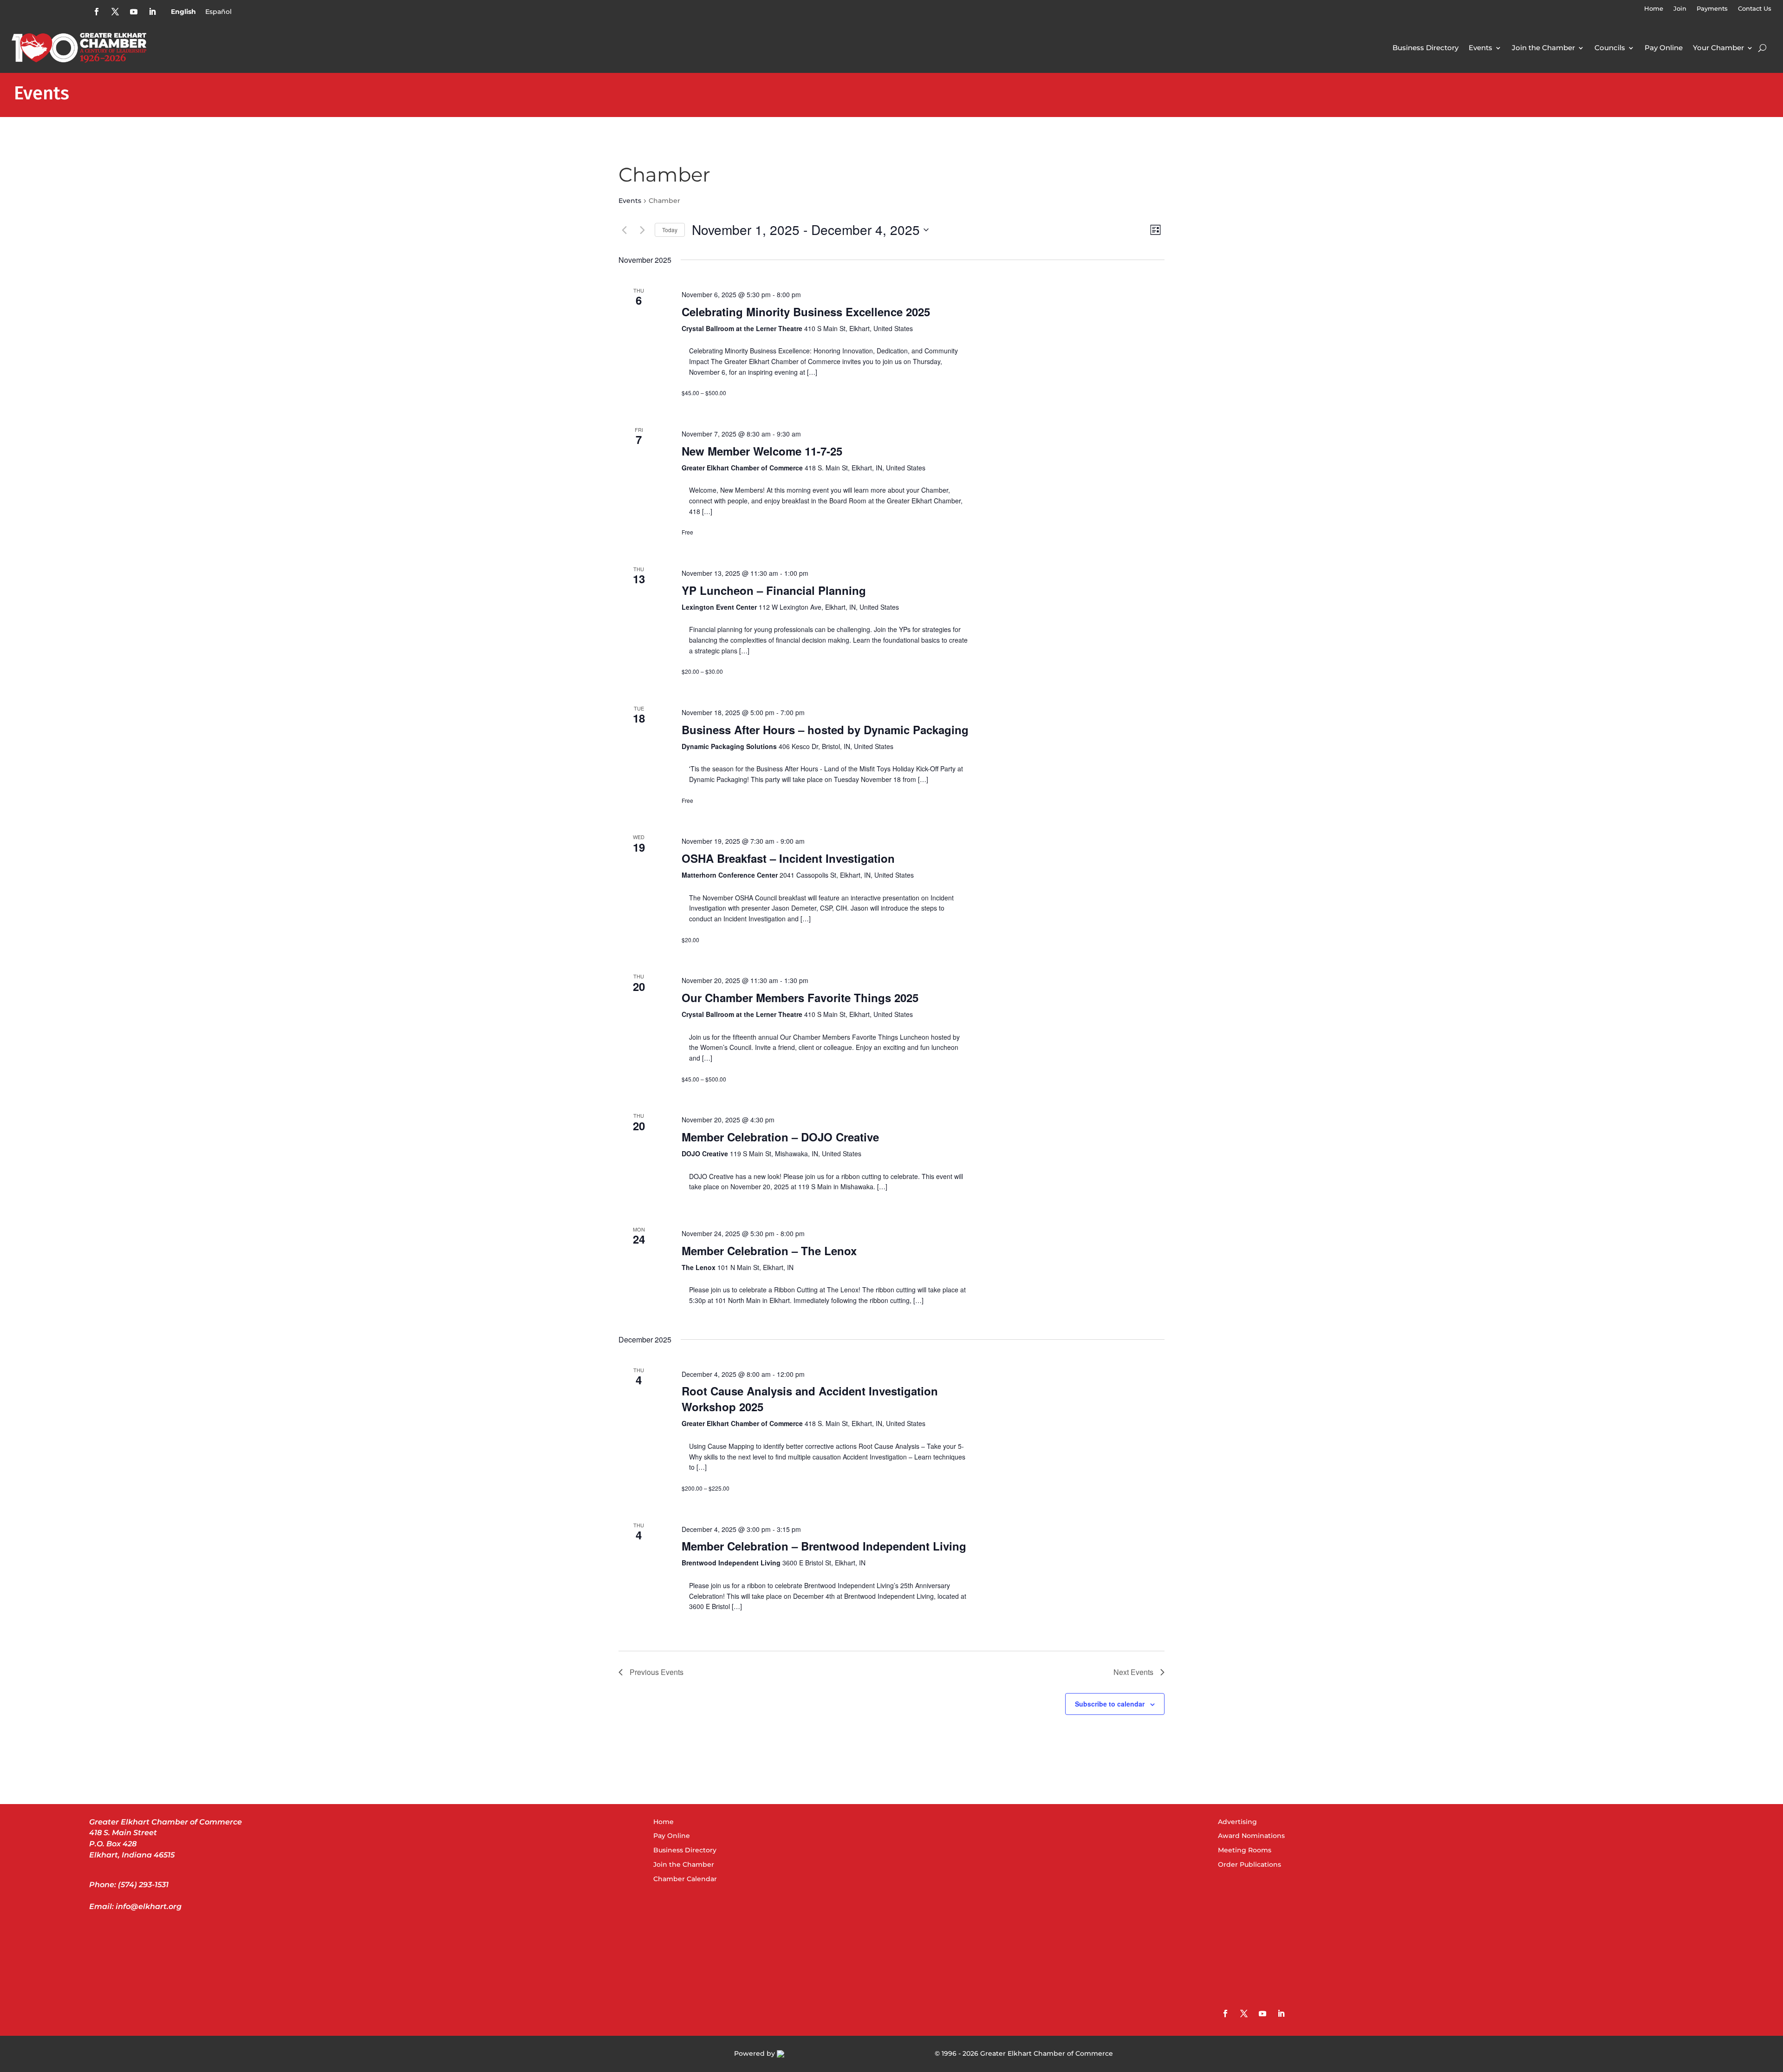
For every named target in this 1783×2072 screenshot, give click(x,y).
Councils (1610, 48)
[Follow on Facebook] (97, 12)
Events (1480, 48)
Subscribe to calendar (1110, 1704)
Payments (1712, 9)
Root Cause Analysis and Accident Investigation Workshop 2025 (810, 1399)
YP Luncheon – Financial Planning (774, 590)
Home (1654, 9)
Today (670, 230)
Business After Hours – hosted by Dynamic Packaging (825, 730)
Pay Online (1664, 48)
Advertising (1237, 1822)
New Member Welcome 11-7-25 (762, 451)
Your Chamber (1718, 48)
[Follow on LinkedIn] (152, 12)
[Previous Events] (624, 230)
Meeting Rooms (1245, 1850)
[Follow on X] (115, 12)
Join (1680, 9)
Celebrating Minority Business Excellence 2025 (806, 312)
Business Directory (1425, 48)
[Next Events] (642, 230)
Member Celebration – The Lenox (769, 1251)
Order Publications (1249, 1864)
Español (218, 12)
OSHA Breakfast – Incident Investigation (788, 858)
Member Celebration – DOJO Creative (780, 1137)
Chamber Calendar (685, 1879)
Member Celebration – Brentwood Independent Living (824, 1546)
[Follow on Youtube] (134, 12)
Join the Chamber (1543, 48)
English (183, 12)
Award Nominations (1251, 1836)
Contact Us (1755, 9)
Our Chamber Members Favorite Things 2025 (800, 997)
